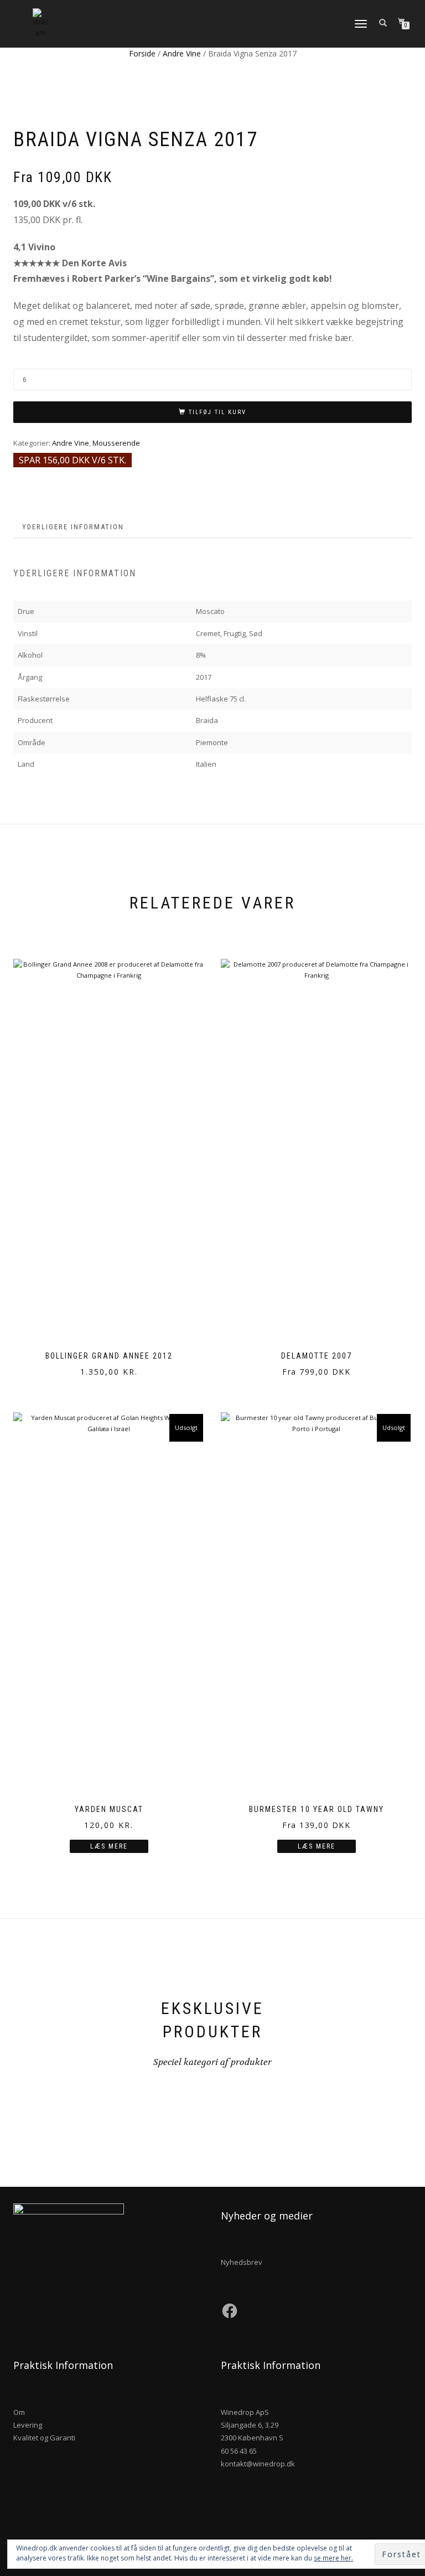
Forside (142, 53)
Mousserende (116, 443)
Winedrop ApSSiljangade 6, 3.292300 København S (252, 2425)
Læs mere (109, 1846)
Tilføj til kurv (217, 412)
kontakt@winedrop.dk (258, 2464)
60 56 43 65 (239, 2451)
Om (19, 2412)
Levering (28, 2425)
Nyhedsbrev (242, 2262)
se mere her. (333, 2558)
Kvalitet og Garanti (44, 2438)
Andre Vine (182, 53)
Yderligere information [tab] (73, 527)
